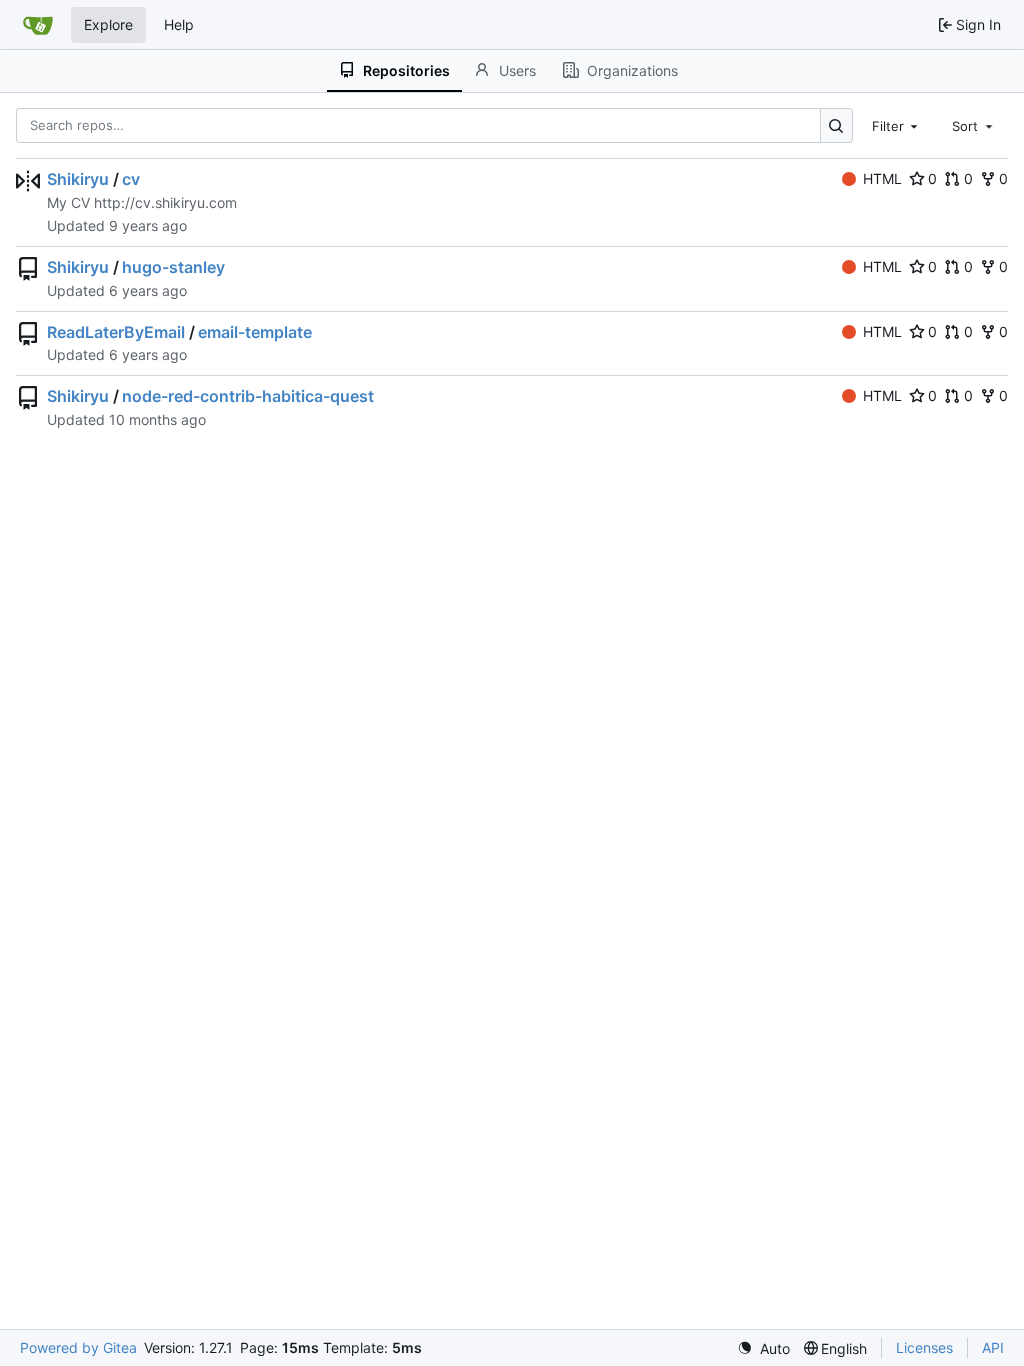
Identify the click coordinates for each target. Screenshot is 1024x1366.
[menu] (763, 1348)
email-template (255, 332)
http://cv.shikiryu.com (165, 202)
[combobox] (897, 125)
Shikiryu (78, 179)
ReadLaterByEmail (116, 332)
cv (131, 179)
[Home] (38, 25)
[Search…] (836, 125)
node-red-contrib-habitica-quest (248, 396)
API (993, 1347)
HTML (882, 178)
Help (179, 24)
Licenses (924, 1347)
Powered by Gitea (78, 1347)
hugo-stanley (173, 267)
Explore (108, 24)
